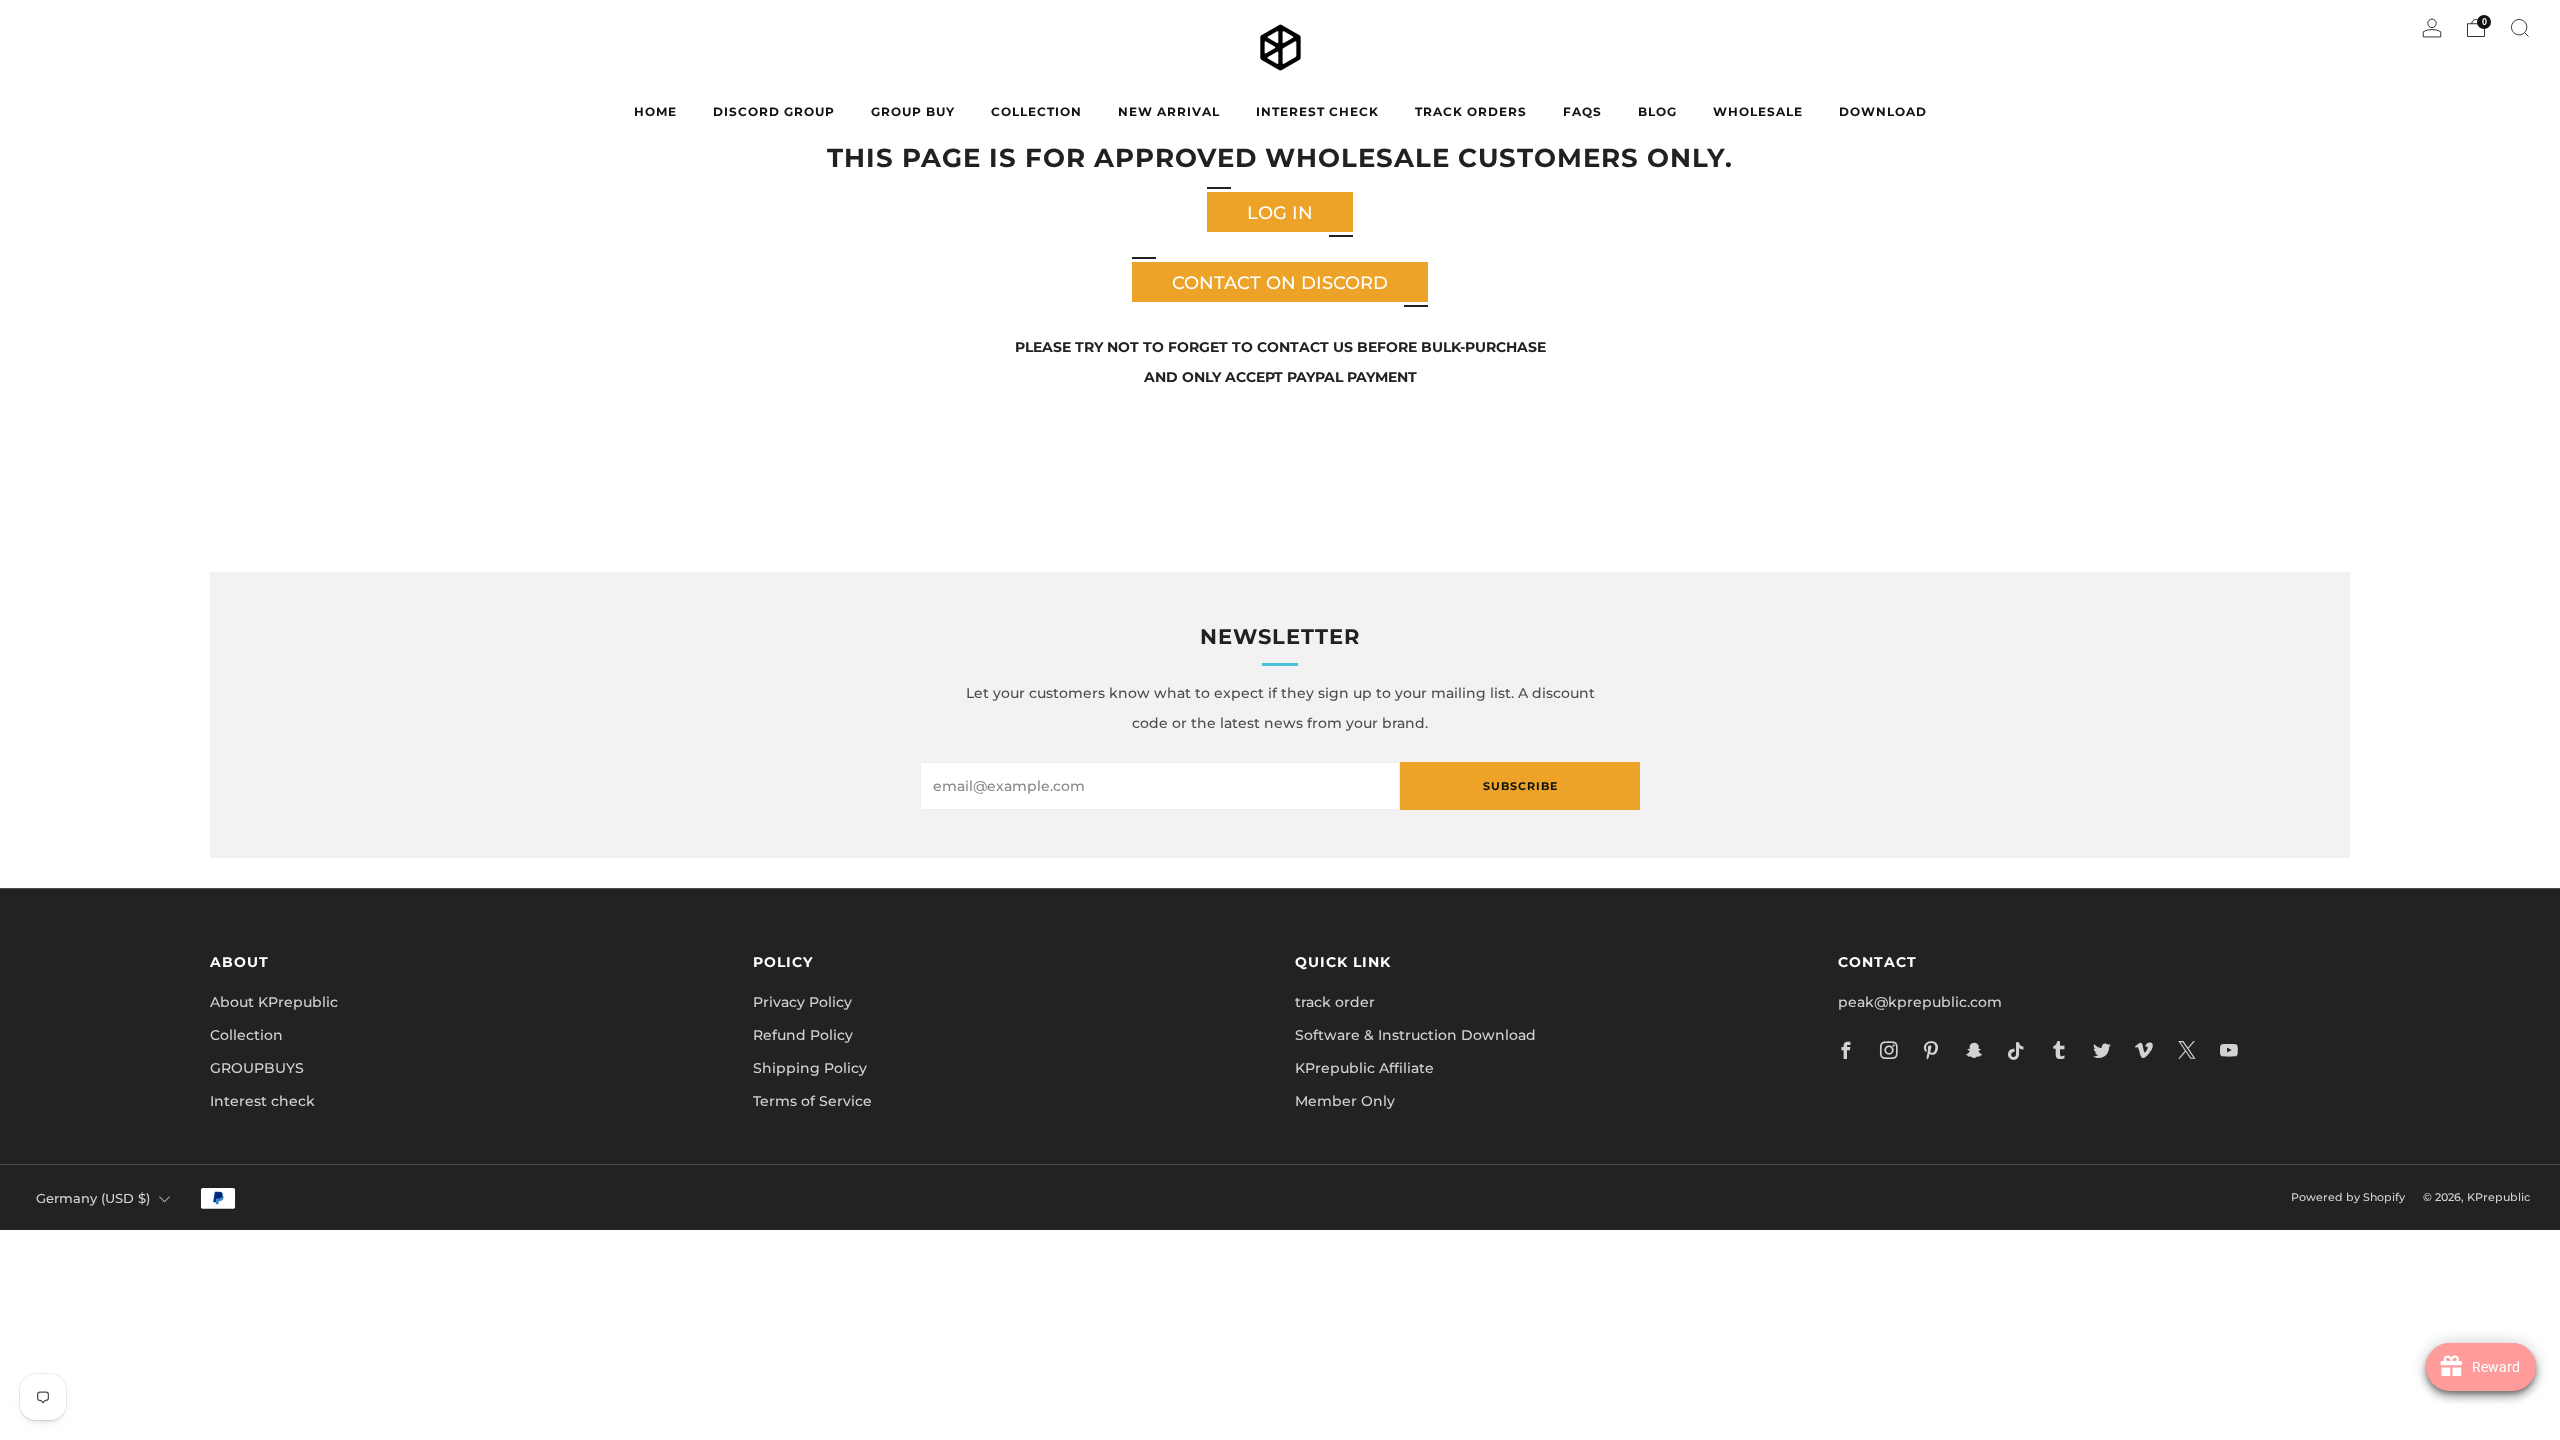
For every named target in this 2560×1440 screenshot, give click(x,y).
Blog (1657, 111)
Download (1883, 111)
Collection (246, 1035)
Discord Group (774, 111)
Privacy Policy (802, 1002)
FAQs (1582, 111)
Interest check (1317, 111)
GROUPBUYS (257, 1068)
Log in (1280, 213)
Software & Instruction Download (1415, 1035)
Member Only (1345, 1101)
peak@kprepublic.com (1920, 1002)
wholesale (1758, 111)
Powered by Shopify (2348, 1197)
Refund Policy (803, 1035)
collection (1036, 111)
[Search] (2520, 28)
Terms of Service (812, 1101)
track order (1335, 1002)
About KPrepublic (274, 1002)
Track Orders (1471, 111)
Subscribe (1520, 786)
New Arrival (1169, 111)
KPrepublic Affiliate (1364, 1068)
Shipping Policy (810, 1068)
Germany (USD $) (93, 1198)
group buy (913, 111)
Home (655, 111)
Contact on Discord (1280, 283)
